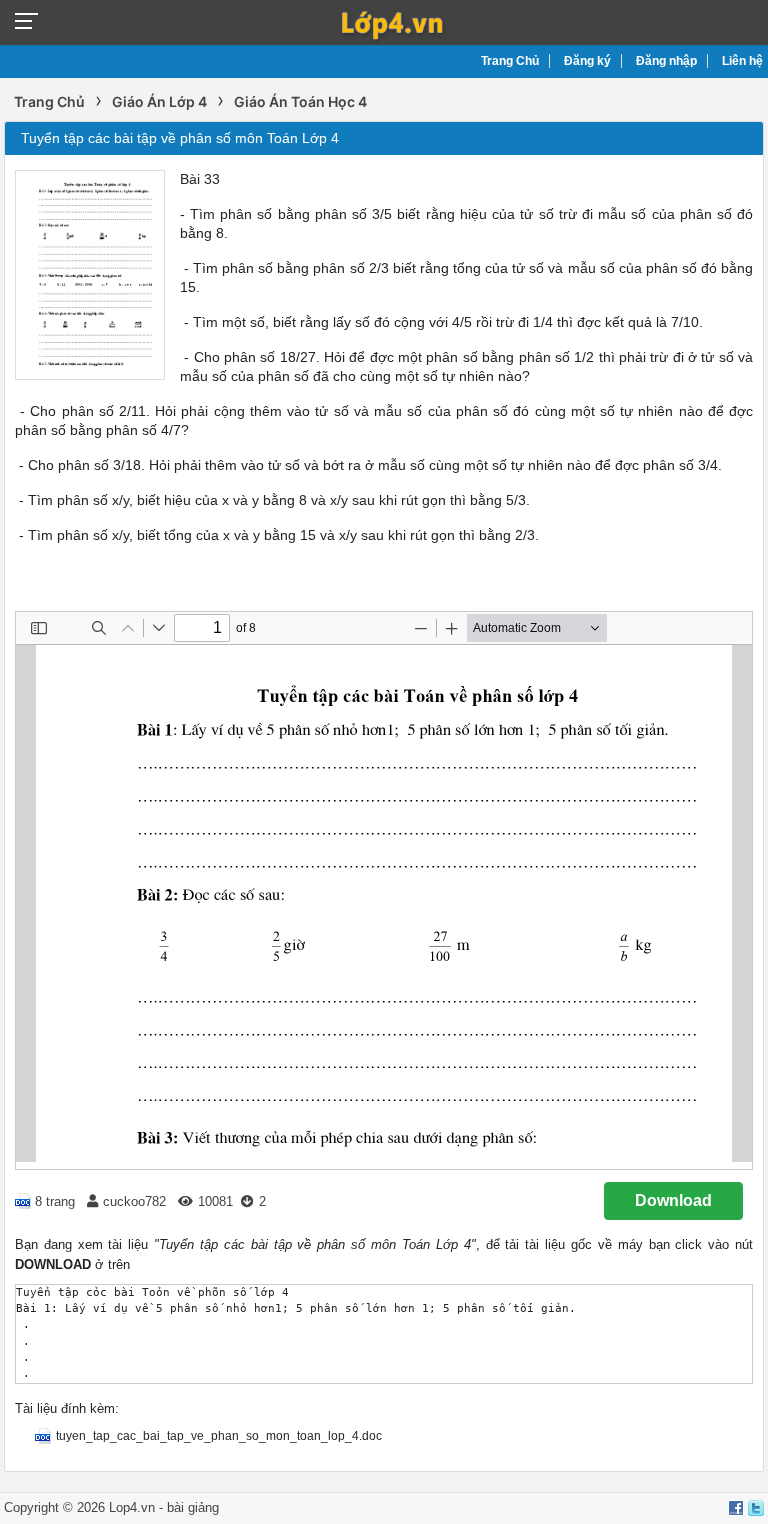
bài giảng (193, 1507)
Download (673, 1200)
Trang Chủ (510, 61)
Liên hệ (742, 61)
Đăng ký (587, 61)
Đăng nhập (666, 61)
